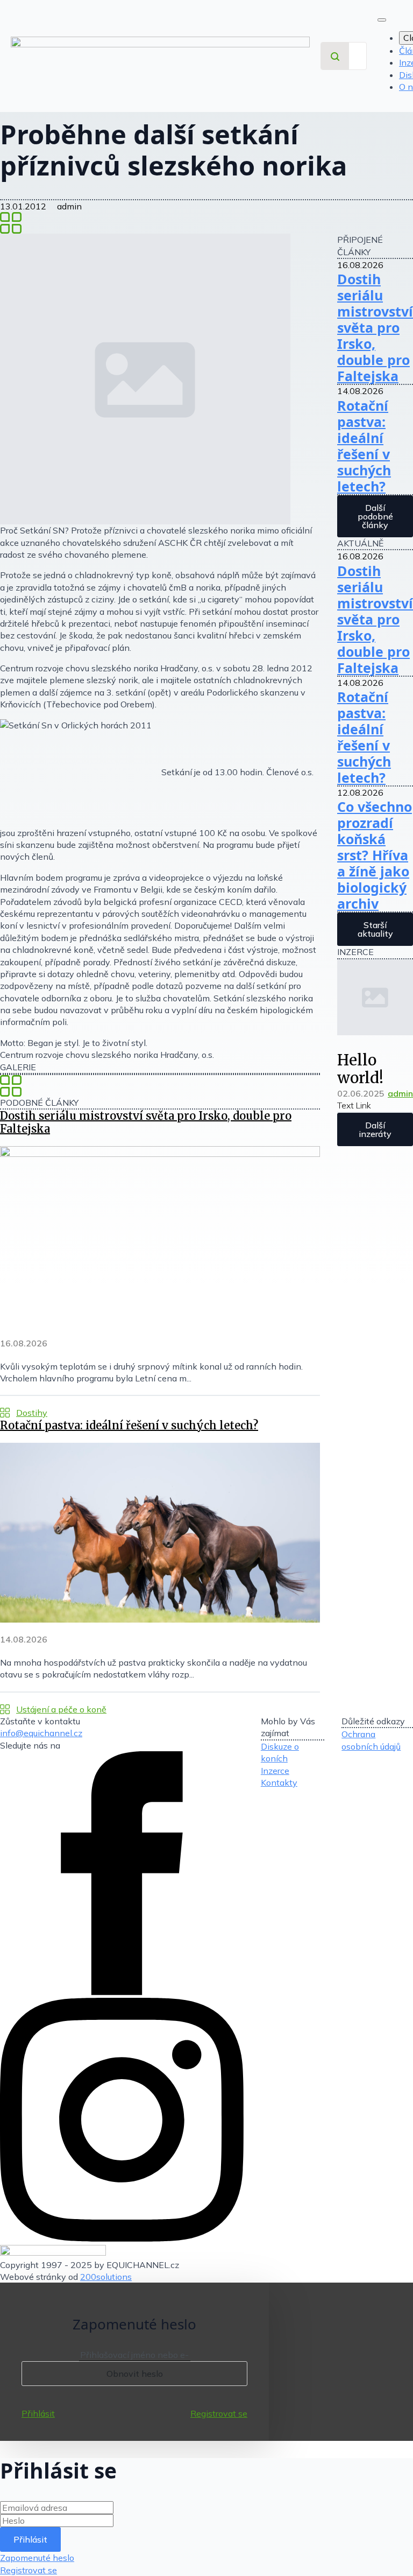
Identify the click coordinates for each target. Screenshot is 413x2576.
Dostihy (32, 1413)
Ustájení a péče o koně (61, 1709)
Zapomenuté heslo (37, 2558)
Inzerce (275, 1771)
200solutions (106, 2277)
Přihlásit (38, 2413)
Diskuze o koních (280, 1752)
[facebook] (122, 1992)
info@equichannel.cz (41, 1733)
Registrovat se (219, 2413)
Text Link (354, 1105)
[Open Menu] (382, 20)
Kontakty (279, 1782)
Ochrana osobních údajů (371, 1740)
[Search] (335, 57)
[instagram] (122, 2238)
